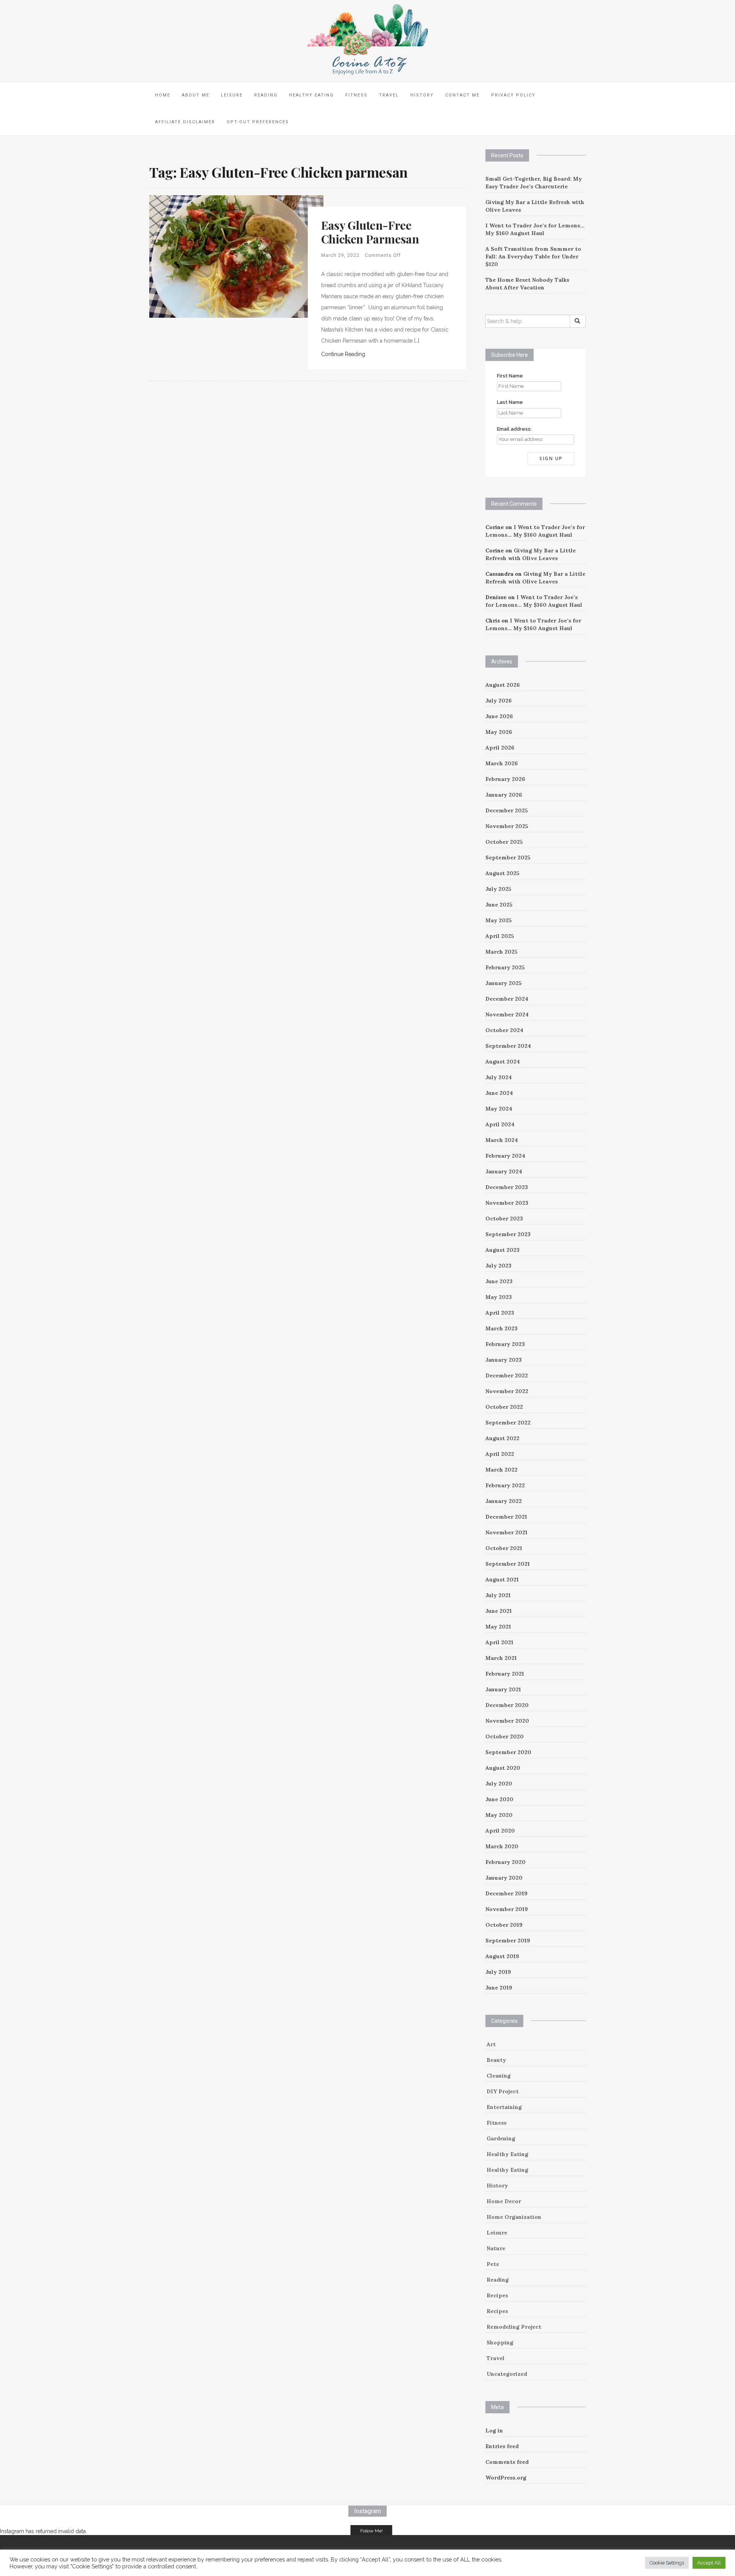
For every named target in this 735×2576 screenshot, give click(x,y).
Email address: (514, 429)
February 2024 (505, 1156)
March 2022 (501, 1470)
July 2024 (499, 1077)
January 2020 (504, 1878)
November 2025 (507, 826)
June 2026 (499, 716)
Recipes (497, 2295)
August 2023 (502, 1250)
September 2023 (508, 1234)
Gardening (501, 2138)
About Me (196, 95)
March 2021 (501, 1658)
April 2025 (500, 936)
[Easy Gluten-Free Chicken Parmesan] (236, 256)
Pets (493, 2264)
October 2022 (504, 1407)
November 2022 (507, 1391)
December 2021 (506, 1517)
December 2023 (507, 1187)
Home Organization (514, 2217)
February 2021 (505, 1674)
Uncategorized (507, 2374)
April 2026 (500, 748)
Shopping (500, 2342)
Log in (494, 2431)
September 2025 (508, 858)
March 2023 (501, 1328)
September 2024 (508, 1046)
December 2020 (507, 1705)
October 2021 (504, 1548)
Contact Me (462, 95)
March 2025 (501, 952)
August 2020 (503, 1768)
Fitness (356, 95)
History (422, 95)
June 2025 (499, 905)
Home (163, 95)
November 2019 (507, 1909)
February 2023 (505, 1344)
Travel (389, 95)
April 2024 (500, 1124)
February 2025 (505, 967)
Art (491, 2044)
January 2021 (503, 1689)
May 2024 (499, 1109)
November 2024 (507, 1014)
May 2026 (499, 732)
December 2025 (507, 810)
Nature (496, 2248)
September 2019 (508, 1941)
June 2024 (499, 1093)
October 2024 (504, 1030)
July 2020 (499, 1784)
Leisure (232, 95)
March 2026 (502, 763)
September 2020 (508, 1752)
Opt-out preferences (258, 122)
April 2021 (499, 1642)
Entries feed (502, 2446)
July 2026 (499, 701)
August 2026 (503, 685)
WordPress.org (506, 2478)
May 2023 (499, 1297)
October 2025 (504, 842)
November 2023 (507, 1203)
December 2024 (507, 999)
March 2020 (502, 1846)
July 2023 (498, 1266)
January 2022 (504, 1501)
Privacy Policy (513, 95)
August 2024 (503, 1062)
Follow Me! (372, 2531)
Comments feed (507, 2462)
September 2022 (508, 1423)
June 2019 (499, 1988)
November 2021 (506, 1532)
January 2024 (504, 1171)
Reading (266, 95)
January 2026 (504, 795)
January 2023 (504, 1360)
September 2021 (508, 1564)
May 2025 (499, 920)
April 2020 (500, 1831)
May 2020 (499, 1815)
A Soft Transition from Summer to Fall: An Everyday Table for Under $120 (533, 256)
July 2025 (498, 889)
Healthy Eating (311, 95)
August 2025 (502, 873)
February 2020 (506, 1862)
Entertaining (504, 2107)
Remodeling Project (514, 2327)
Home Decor (504, 2201)
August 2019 (502, 1956)
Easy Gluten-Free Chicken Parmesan (370, 232)
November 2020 (507, 1721)
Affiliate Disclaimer (185, 122)
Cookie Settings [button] (667, 2563)
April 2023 (500, 1313)
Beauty (496, 2060)
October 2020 (505, 1736)
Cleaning (499, 2076)
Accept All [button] (709, 2563)
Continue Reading (343, 354)
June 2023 (499, 1281)
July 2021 (498, 1595)
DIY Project (503, 2091)
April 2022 (500, 1454)
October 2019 (504, 1925)
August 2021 (502, 1580)
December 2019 (506, 1893)
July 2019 (498, 1972)
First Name (510, 376)
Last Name (510, 402)
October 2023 (504, 1219)
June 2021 (499, 1611)
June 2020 (499, 1799)
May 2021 (498, 1627)
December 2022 (507, 1375)
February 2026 (505, 779)
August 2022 (502, 1438)
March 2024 (502, 1140)
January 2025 (504, 983)
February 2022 (505, 1485)
